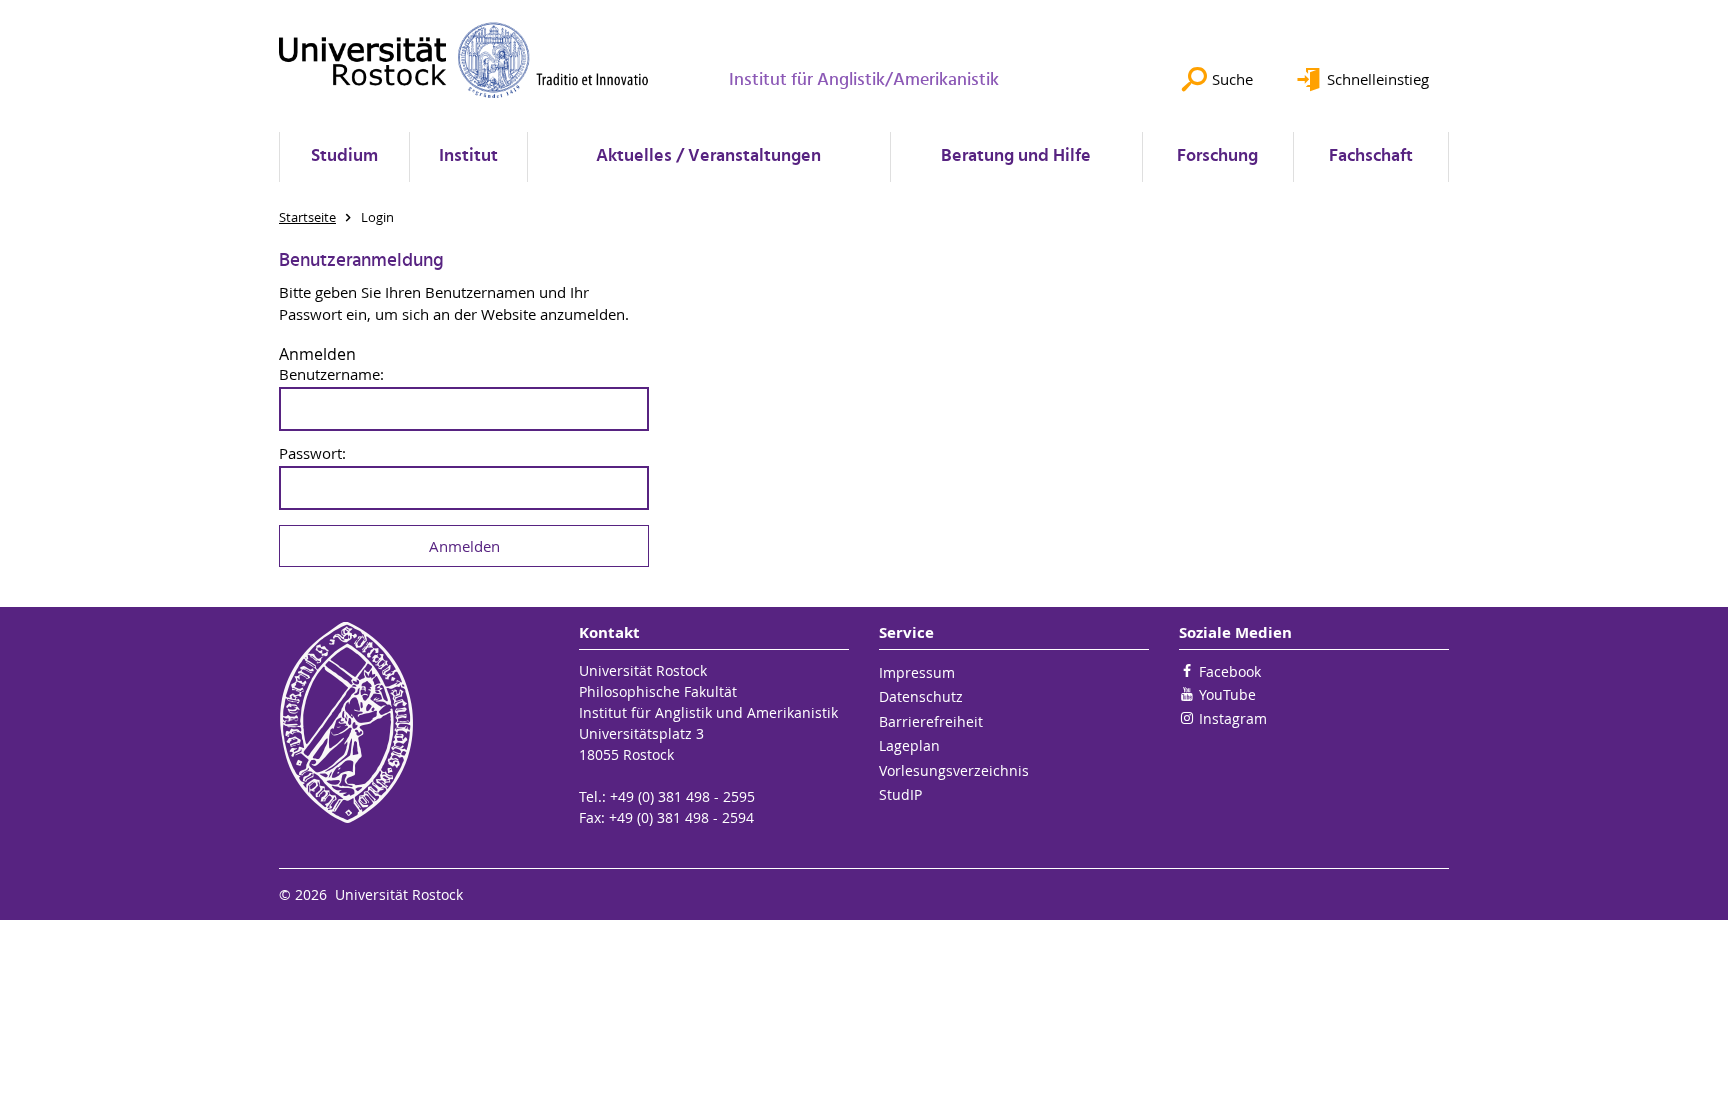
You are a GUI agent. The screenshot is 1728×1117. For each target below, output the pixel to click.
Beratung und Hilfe (1016, 156)
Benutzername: (331, 374)
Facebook (1230, 671)
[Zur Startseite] (464, 60)
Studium (344, 156)
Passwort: (312, 453)
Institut (468, 156)
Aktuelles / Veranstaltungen (708, 156)
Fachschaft (1371, 156)
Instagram (1233, 718)
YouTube (1227, 694)
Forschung (1217, 156)
